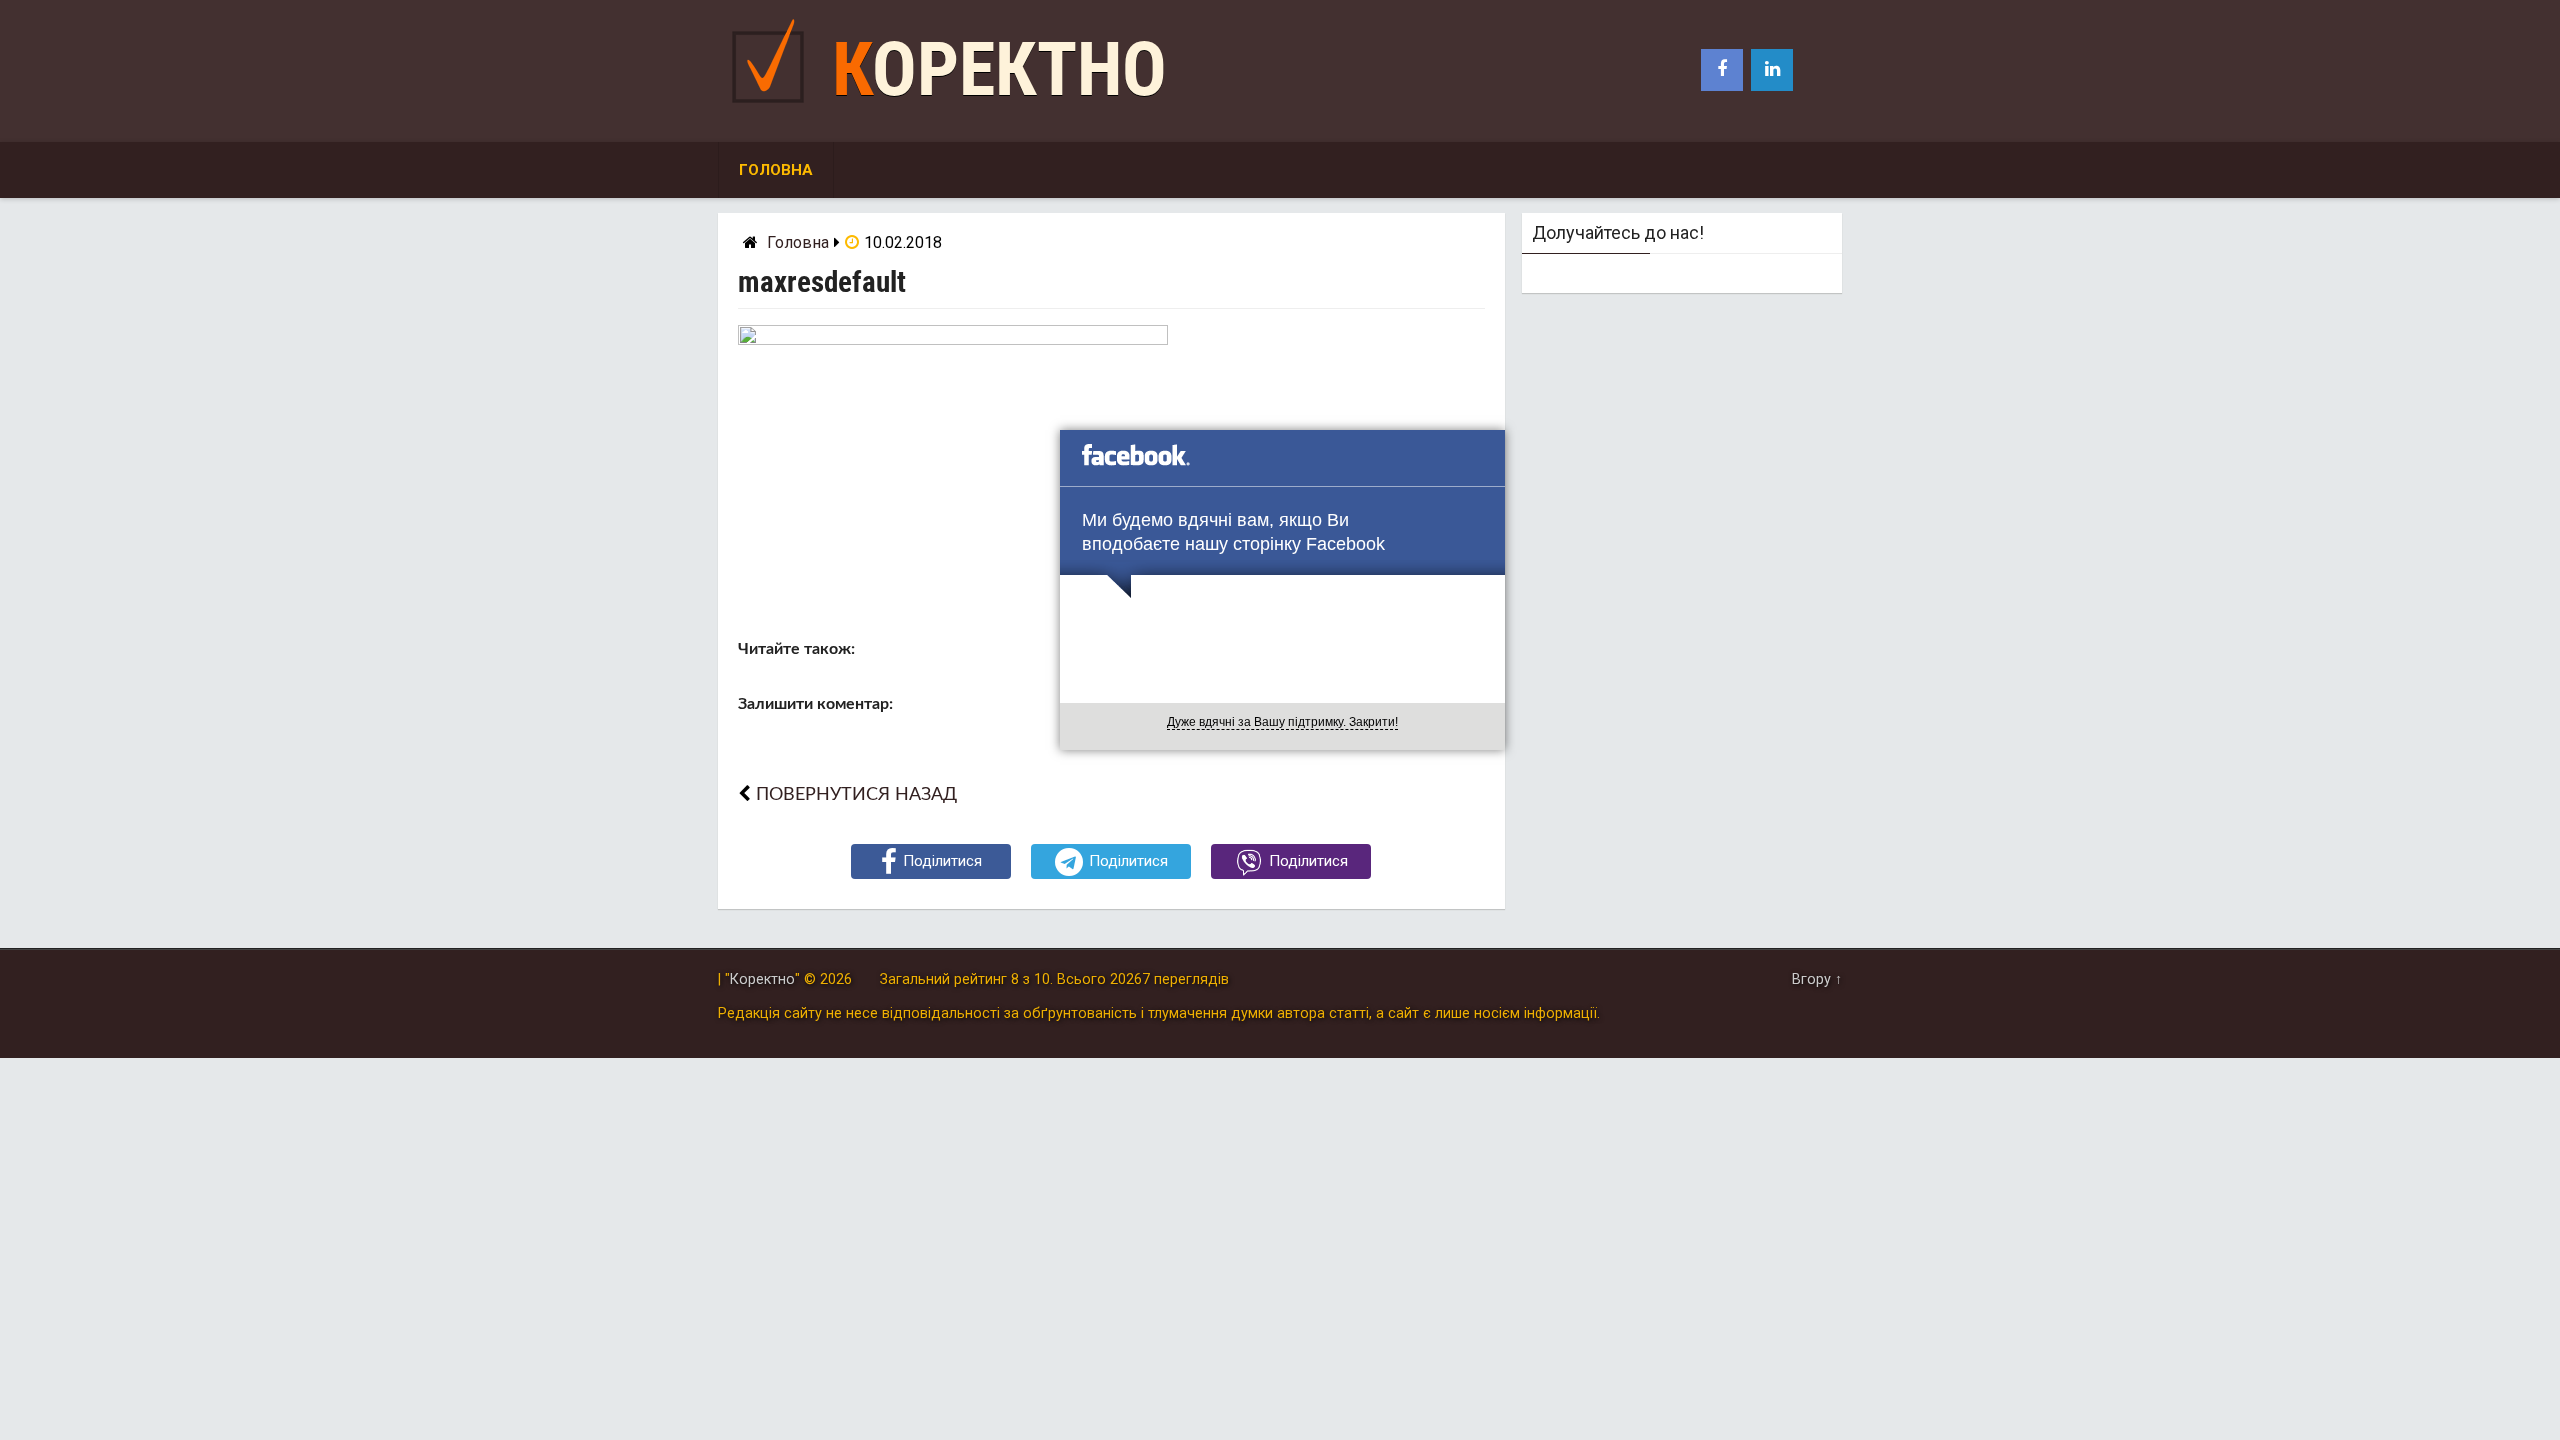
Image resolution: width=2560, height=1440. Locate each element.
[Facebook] (1722, 70)
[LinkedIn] (1772, 70)
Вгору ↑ (1817, 979)
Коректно (999, 69)
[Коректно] (773, 107)
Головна (776, 170)
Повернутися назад (856, 794)
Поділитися (942, 861)
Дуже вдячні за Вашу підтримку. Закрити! (1282, 722)
